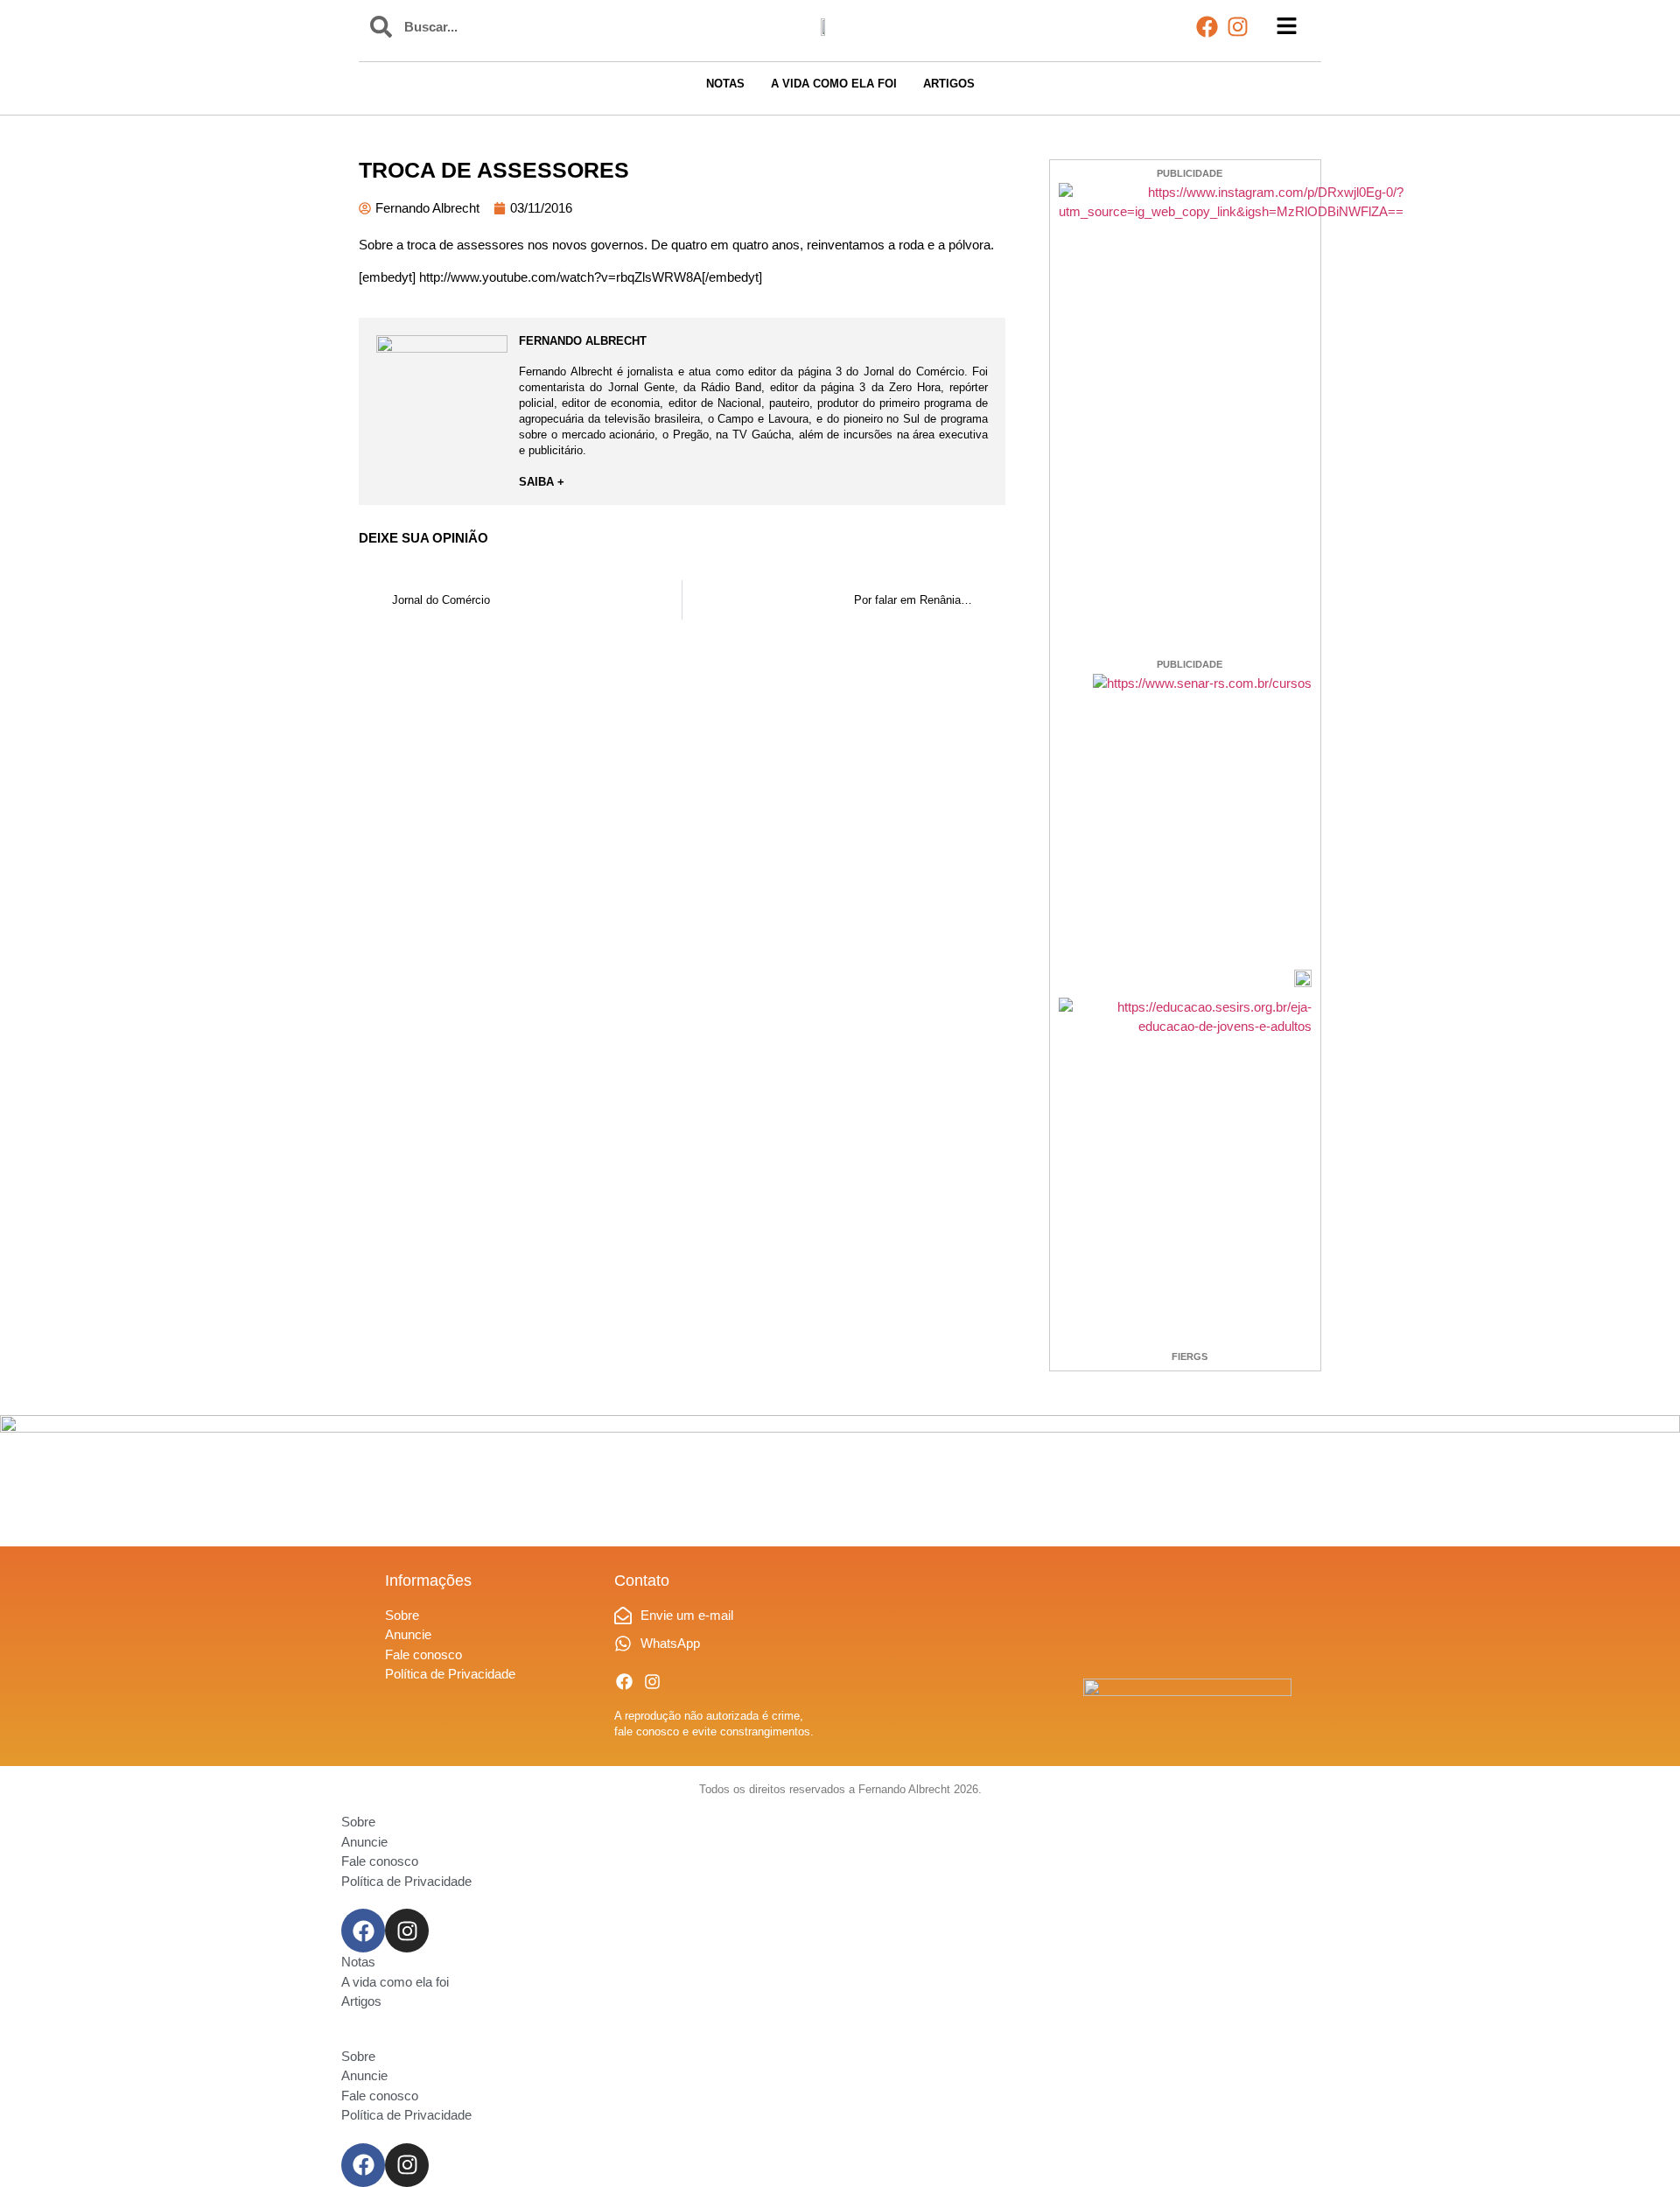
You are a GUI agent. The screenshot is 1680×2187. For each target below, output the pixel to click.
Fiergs (1190, 1356)
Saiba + (542, 482)
